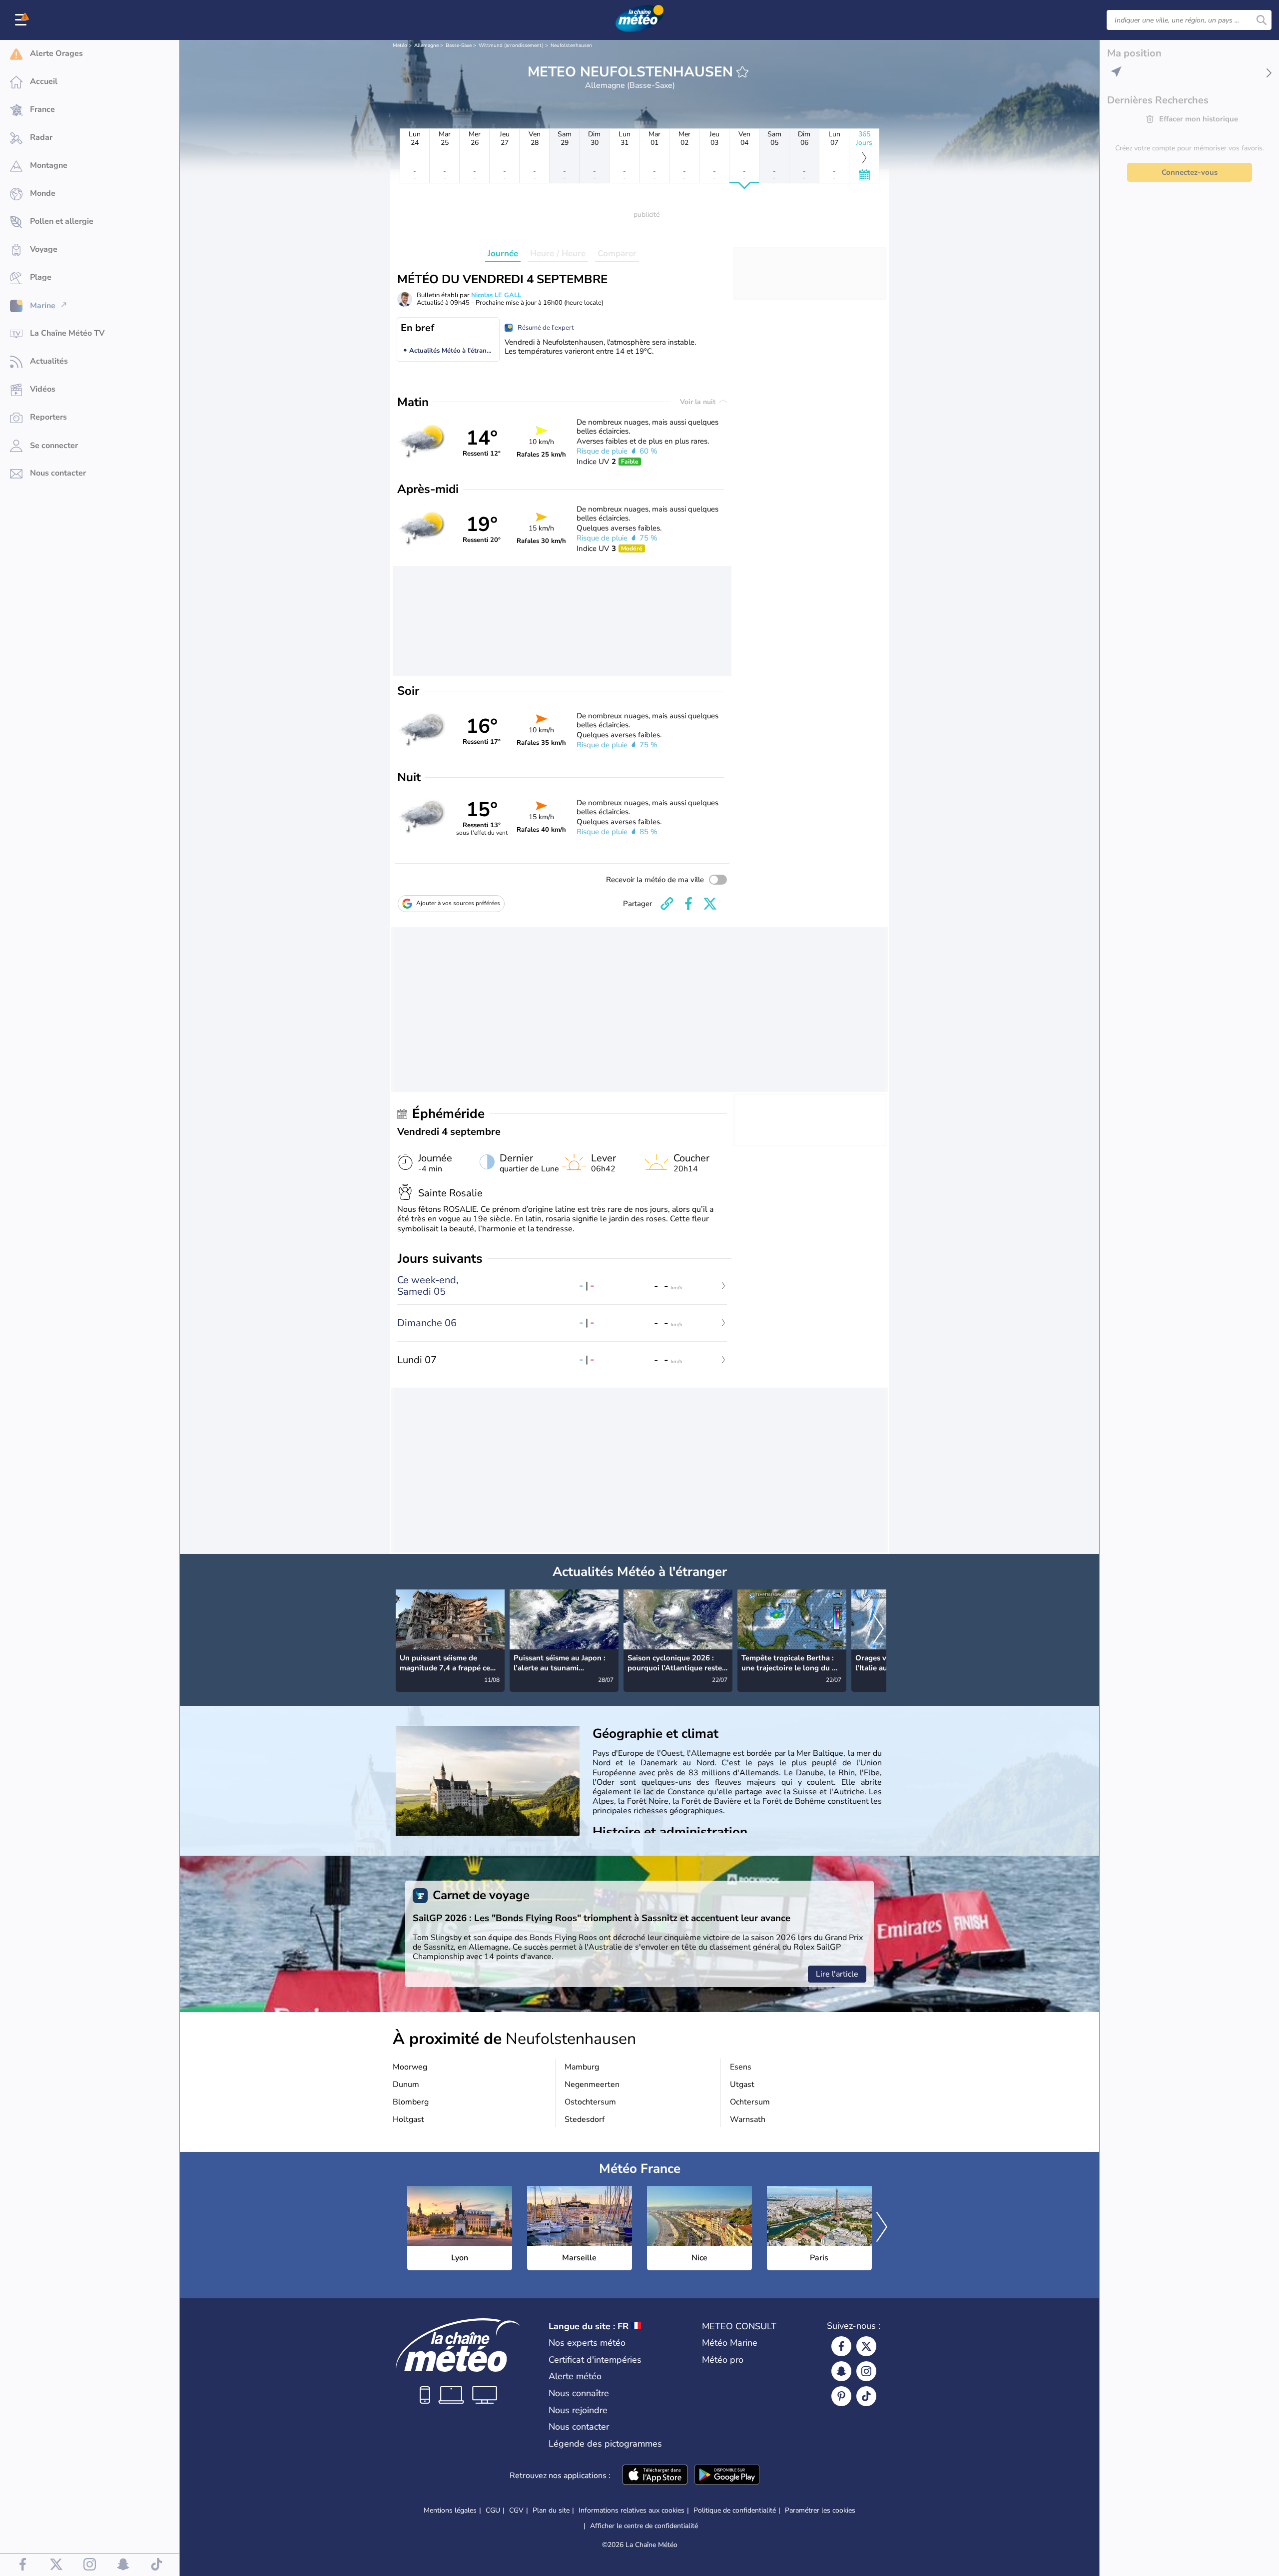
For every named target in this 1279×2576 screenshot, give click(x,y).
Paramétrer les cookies (820, 2511)
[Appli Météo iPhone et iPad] (655, 2476)
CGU (493, 2510)
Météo (400, 45)
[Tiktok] (866, 2396)
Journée (503, 254)
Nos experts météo (587, 2343)
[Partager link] (667, 904)
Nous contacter (579, 2427)
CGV (516, 2510)
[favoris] (742, 72)
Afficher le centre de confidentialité (644, 2526)
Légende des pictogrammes (605, 2444)
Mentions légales (450, 2510)
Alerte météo (575, 2376)
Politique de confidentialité (735, 2510)
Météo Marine (730, 2343)
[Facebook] (841, 2346)
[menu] (22, 20)
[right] (878, 1630)
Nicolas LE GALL (496, 295)
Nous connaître (579, 2393)
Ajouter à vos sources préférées (458, 903)
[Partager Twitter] (710, 904)
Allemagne (426, 45)
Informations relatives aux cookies (632, 2510)
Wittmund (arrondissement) (511, 45)
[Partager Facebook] (688, 904)
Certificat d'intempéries (595, 2360)
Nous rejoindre (578, 2410)
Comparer (617, 254)
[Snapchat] (841, 2371)
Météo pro (723, 2360)
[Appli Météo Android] (727, 2476)
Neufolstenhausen (571, 45)
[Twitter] (866, 2346)
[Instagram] (866, 2371)
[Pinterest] (841, 2396)
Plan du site (551, 2510)
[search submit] (1262, 20)
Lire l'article (837, 1974)
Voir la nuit (699, 402)
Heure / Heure (558, 254)
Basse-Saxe (459, 45)
